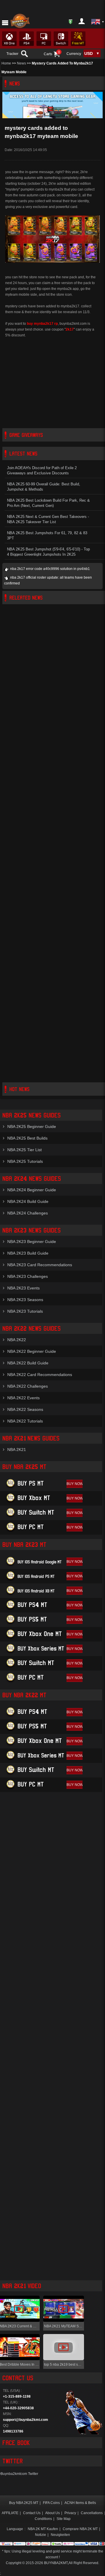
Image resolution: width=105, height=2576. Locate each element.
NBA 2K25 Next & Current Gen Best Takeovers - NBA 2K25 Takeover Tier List (48, 519)
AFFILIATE (10, 2513)
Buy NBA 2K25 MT (24, 2503)
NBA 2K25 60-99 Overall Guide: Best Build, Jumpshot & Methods (44, 487)
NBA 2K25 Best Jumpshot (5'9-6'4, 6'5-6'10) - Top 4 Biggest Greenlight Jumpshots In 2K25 (48, 552)
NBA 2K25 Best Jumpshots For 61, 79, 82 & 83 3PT (47, 536)
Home (6, 63)
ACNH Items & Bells (80, 2503)
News (21, 63)
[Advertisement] (52, 383)
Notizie (41, 2535)
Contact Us (32, 2513)
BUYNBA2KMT (56, 2563)
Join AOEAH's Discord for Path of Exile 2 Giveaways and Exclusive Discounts (42, 471)
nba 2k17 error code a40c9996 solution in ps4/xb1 (50, 569)
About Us (52, 2513)
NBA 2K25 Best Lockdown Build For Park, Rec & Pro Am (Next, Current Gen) (48, 503)
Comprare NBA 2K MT (80, 2529)
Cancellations (92, 2513)
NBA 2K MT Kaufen (43, 2529)
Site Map (64, 2519)
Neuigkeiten (60, 2535)
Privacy (70, 2513)
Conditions (43, 2519)
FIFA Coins (51, 2503)
